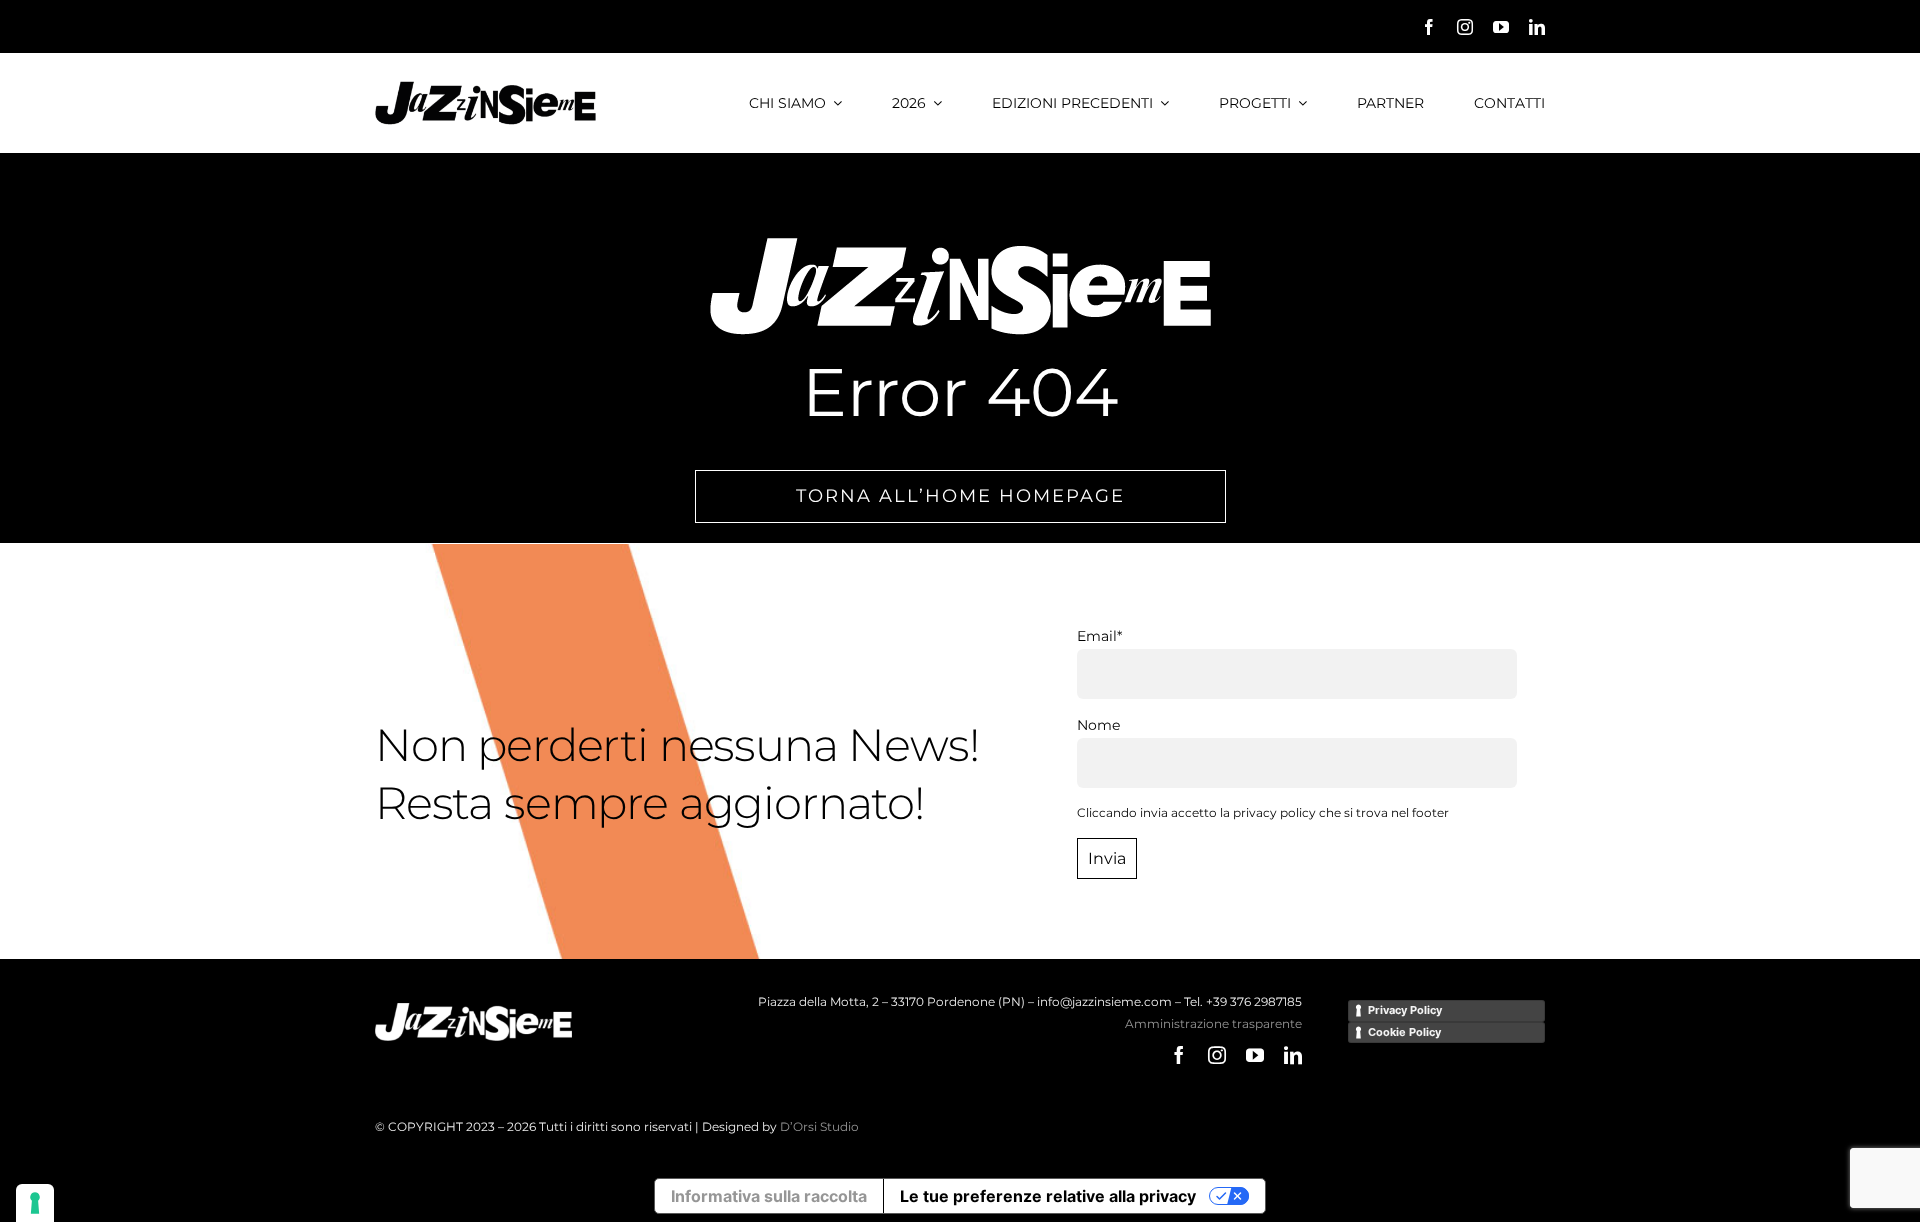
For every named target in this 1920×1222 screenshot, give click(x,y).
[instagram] (1465, 27)
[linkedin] (1537, 27)
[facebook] (1429, 27)
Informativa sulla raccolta (769, 1196)
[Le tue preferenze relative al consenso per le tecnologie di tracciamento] (35, 1203)
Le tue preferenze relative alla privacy (1048, 1196)
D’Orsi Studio (819, 1126)
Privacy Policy (1405, 1010)
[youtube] (1501, 27)
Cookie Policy (1404, 1032)
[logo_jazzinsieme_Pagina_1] (485, 88)
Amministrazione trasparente (1213, 1023)
